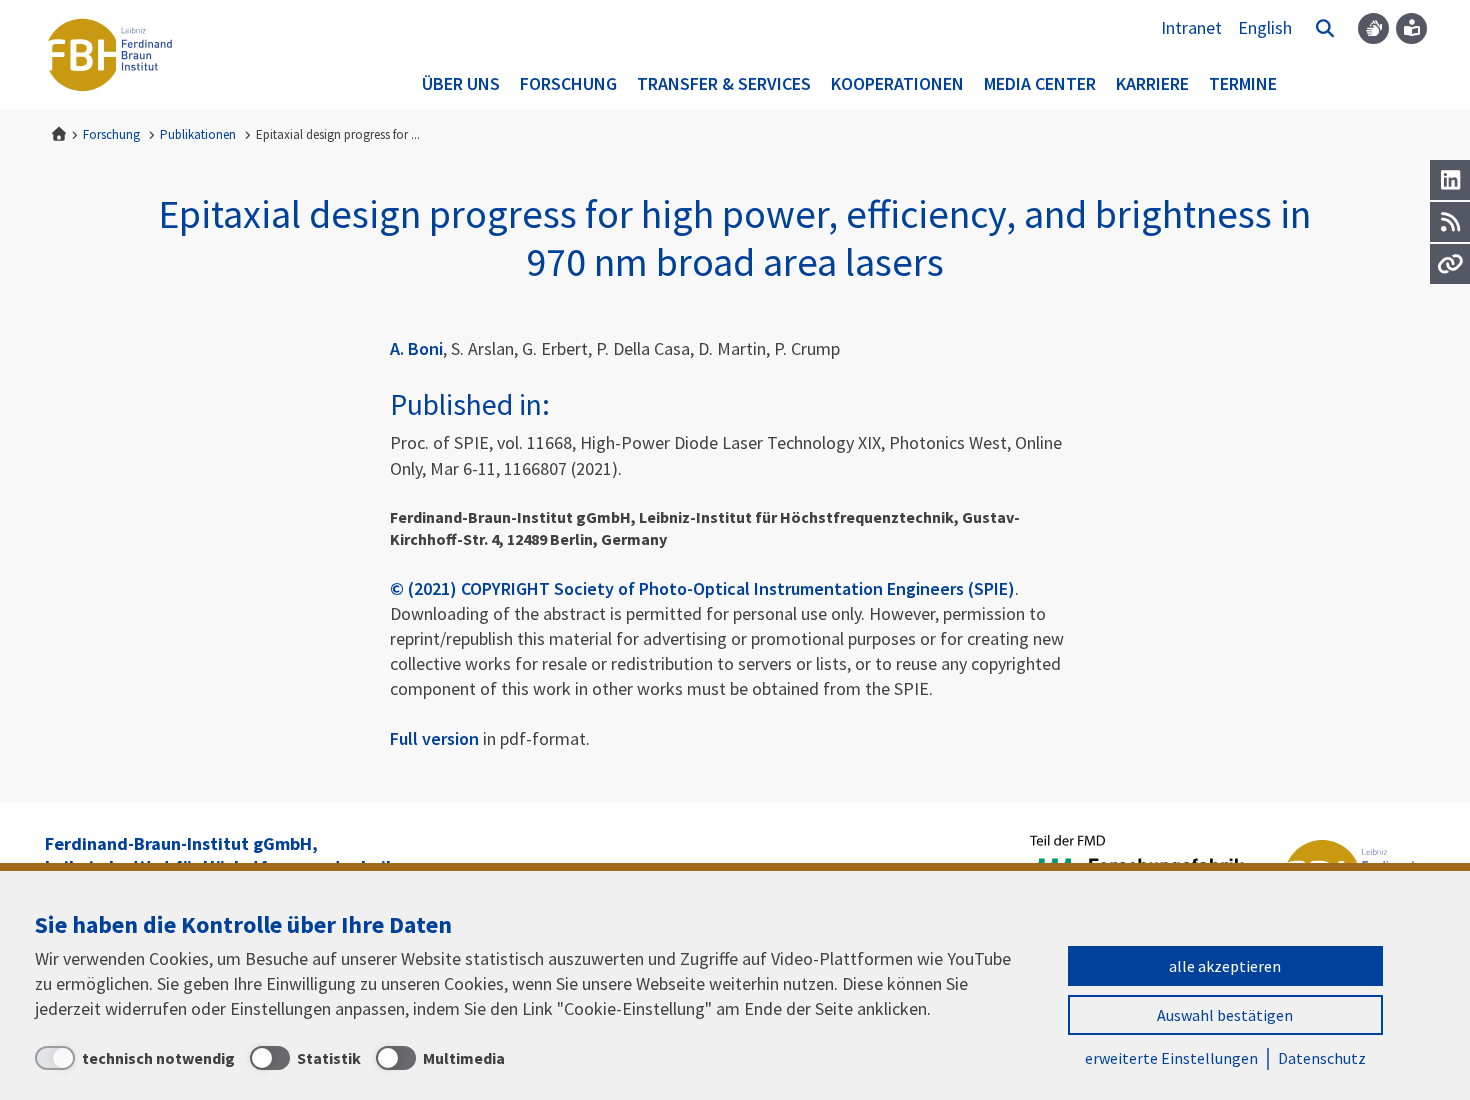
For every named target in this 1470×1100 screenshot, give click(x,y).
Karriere (1152, 83)
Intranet (1191, 27)
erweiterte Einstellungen (1171, 1058)
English (1265, 27)
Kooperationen (897, 83)
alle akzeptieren (1225, 966)
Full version (434, 738)
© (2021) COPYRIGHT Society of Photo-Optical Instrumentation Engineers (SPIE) (702, 588)
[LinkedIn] (1450, 180)
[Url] (1450, 264)
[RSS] (1450, 222)
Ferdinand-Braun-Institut (110, 55)
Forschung (568, 83)
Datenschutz (1322, 1058)
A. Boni (416, 348)
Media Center (1040, 83)
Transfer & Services (724, 83)
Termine (1243, 83)
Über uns (461, 83)
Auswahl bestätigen (1225, 1015)
